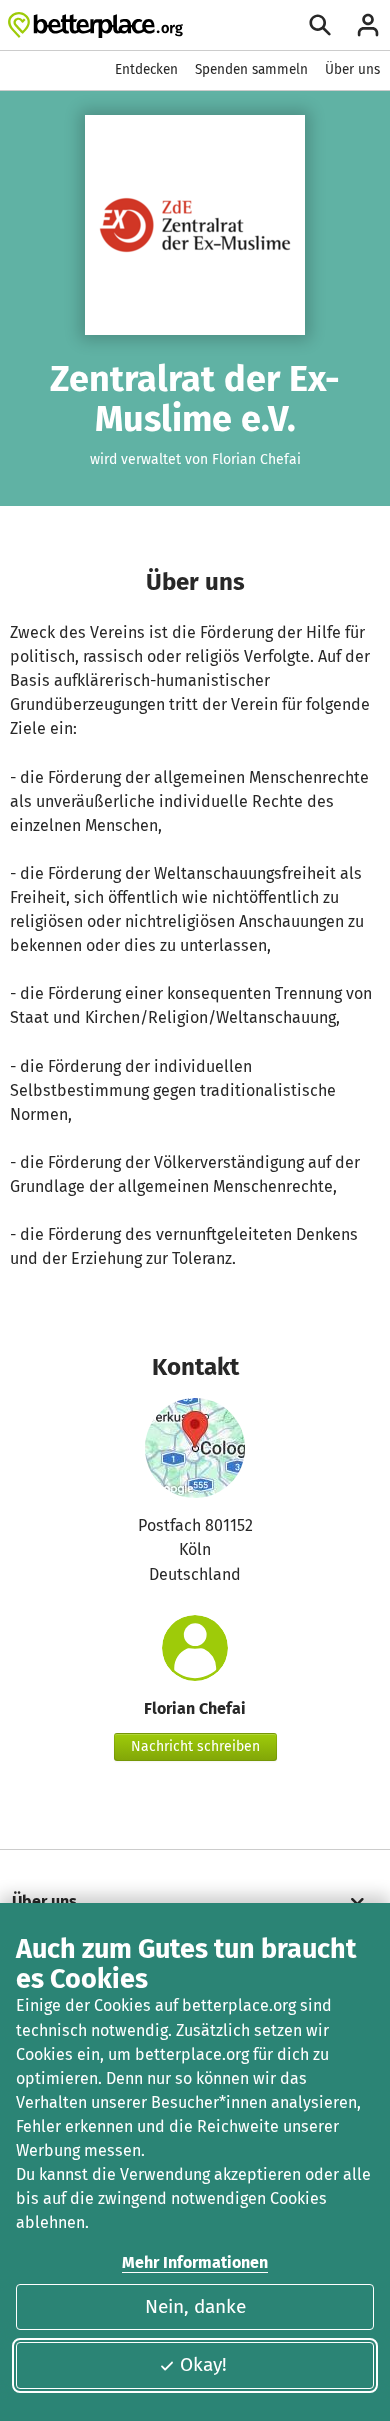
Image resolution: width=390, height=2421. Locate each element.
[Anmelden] (368, 25)
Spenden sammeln (251, 69)
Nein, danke (195, 2306)
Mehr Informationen (195, 2262)
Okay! (203, 2364)
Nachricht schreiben (195, 1746)
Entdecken (146, 69)
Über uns (352, 69)
